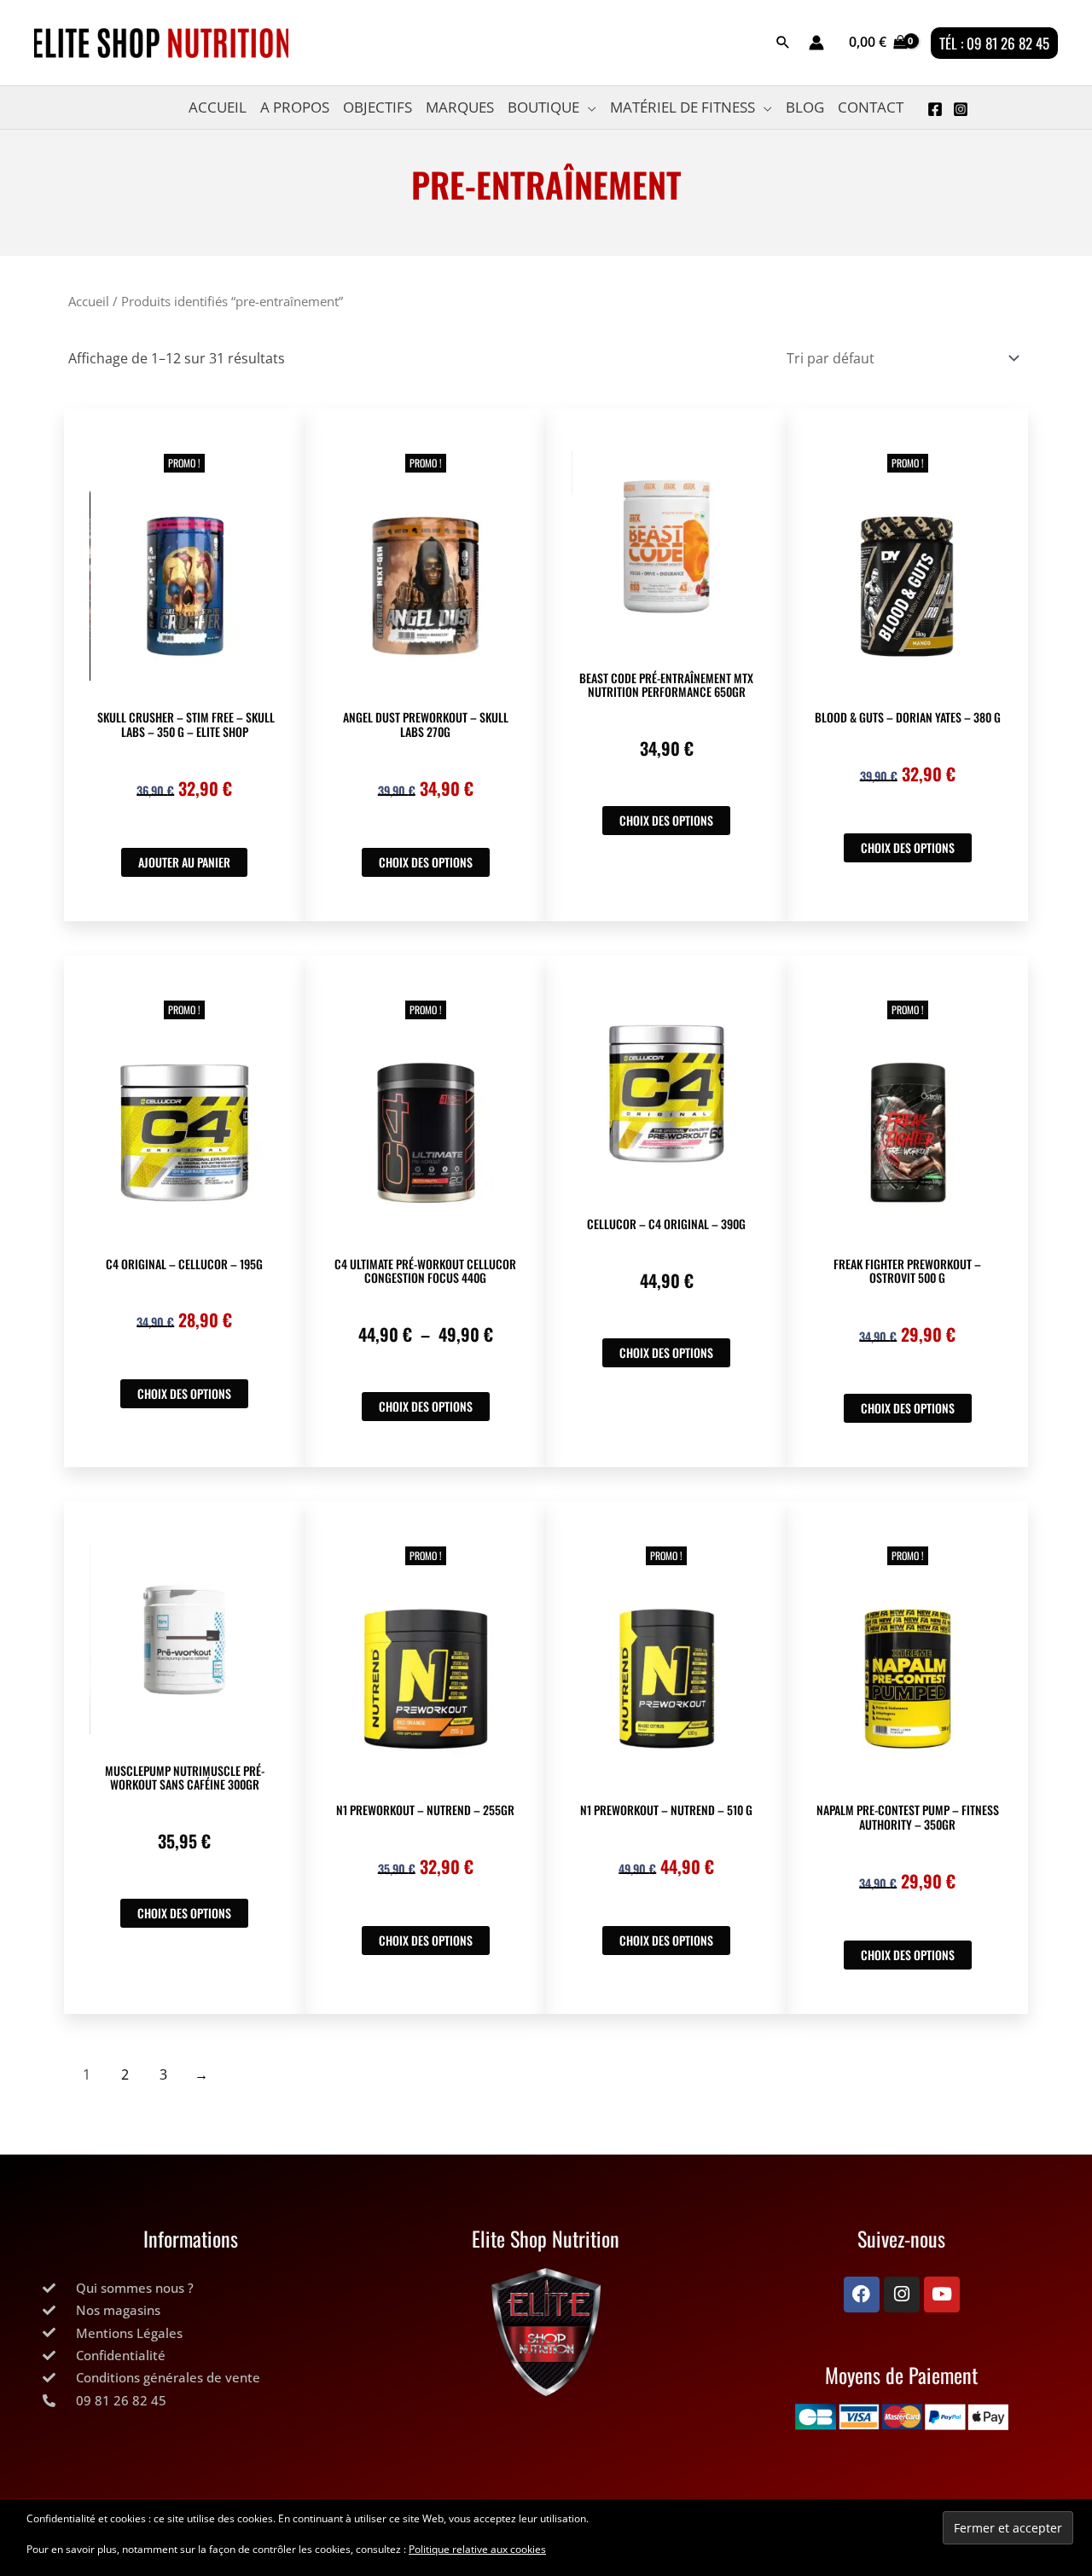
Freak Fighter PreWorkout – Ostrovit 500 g (907, 1271)
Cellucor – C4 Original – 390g (666, 1224)
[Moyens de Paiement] (901, 2417)
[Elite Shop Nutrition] (546, 2332)
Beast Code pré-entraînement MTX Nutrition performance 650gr (666, 685)
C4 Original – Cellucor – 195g (184, 1264)
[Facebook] (935, 109)
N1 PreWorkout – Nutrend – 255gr (425, 1810)
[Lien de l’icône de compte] (816, 43)
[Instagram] (961, 109)
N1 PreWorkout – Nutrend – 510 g (666, 1810)
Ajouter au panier (184, 862)
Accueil (89, 301)
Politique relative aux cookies (477, 2549)
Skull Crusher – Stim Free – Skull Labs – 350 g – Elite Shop (185, 724)
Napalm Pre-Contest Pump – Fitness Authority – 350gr (908, 1817)
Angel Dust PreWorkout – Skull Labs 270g (426, 724)
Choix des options (426, 862)
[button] (783, 43)
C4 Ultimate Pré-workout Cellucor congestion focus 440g (425, 1271)
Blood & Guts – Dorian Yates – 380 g (908, 717)
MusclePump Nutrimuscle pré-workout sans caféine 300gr (185, 1778)
